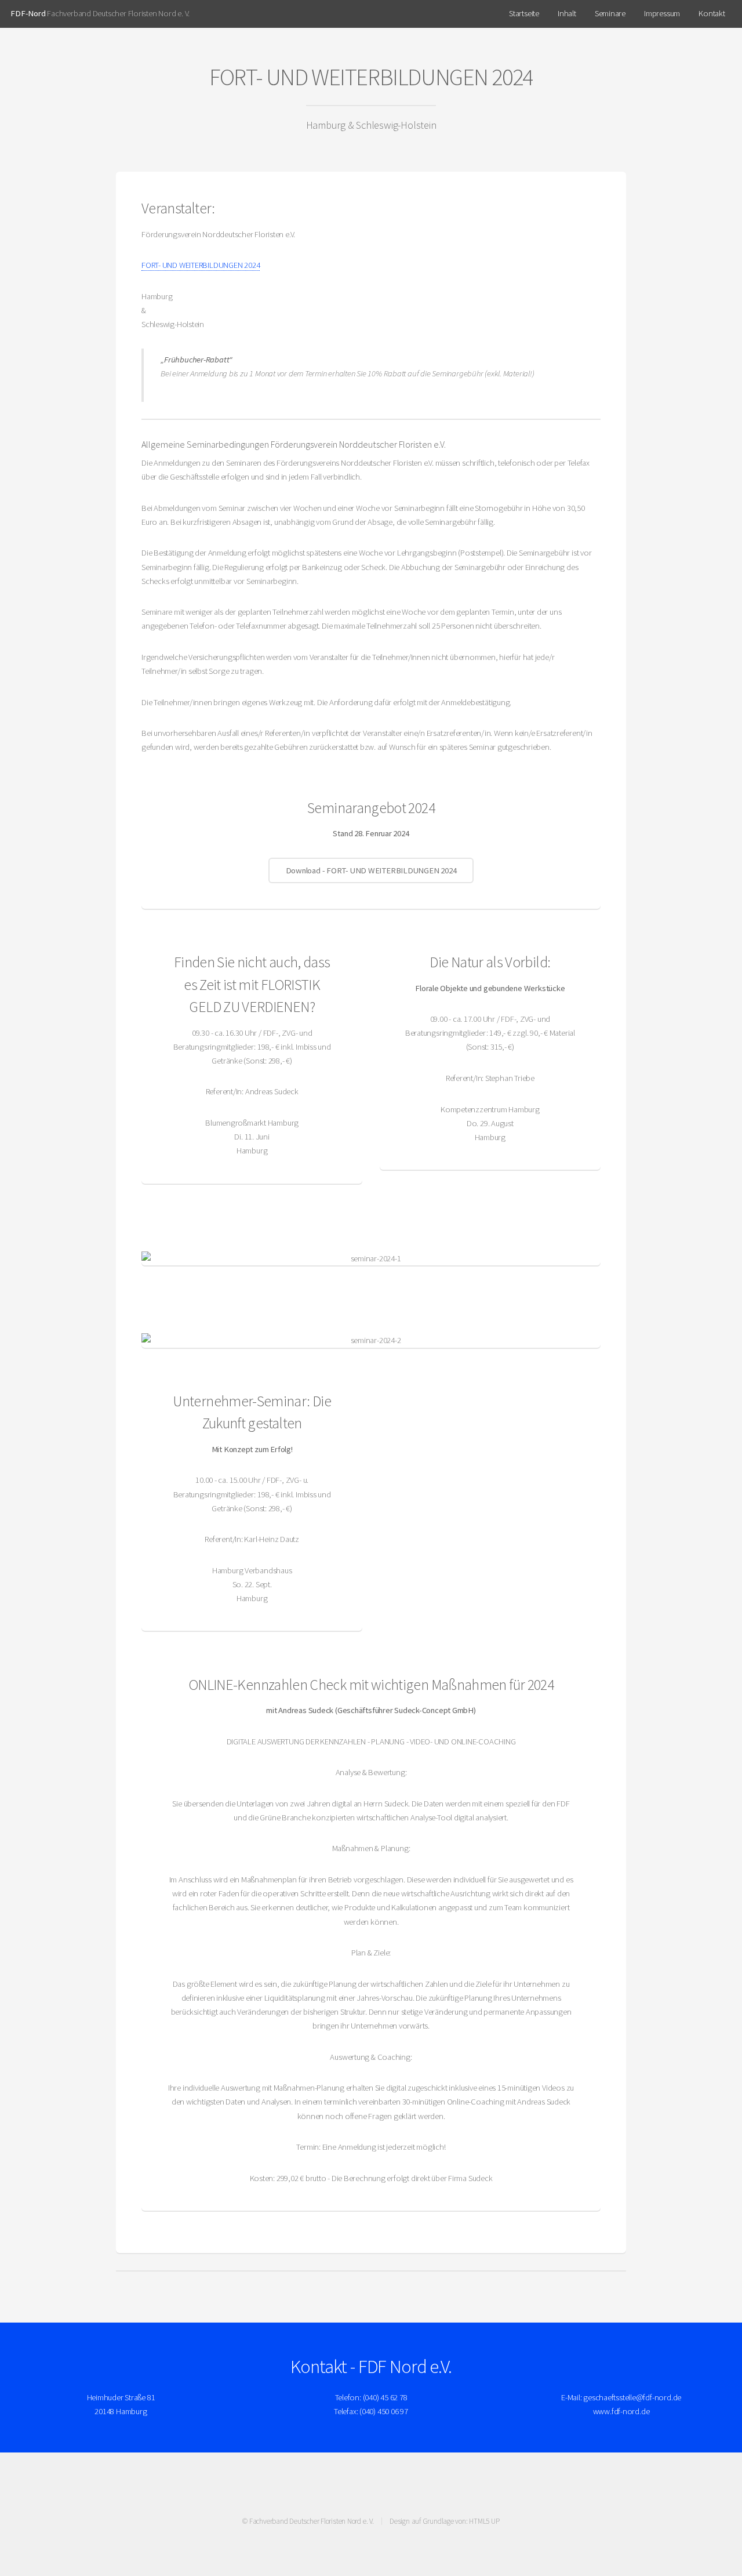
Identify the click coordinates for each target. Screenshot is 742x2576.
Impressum (662, 13)
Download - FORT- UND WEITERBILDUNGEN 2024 (371, 870)
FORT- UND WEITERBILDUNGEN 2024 (201, 265)
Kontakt (712, 13)
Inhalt (567, 13)
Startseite (524, 13)
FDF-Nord (28, 13)
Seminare (610, 13)
